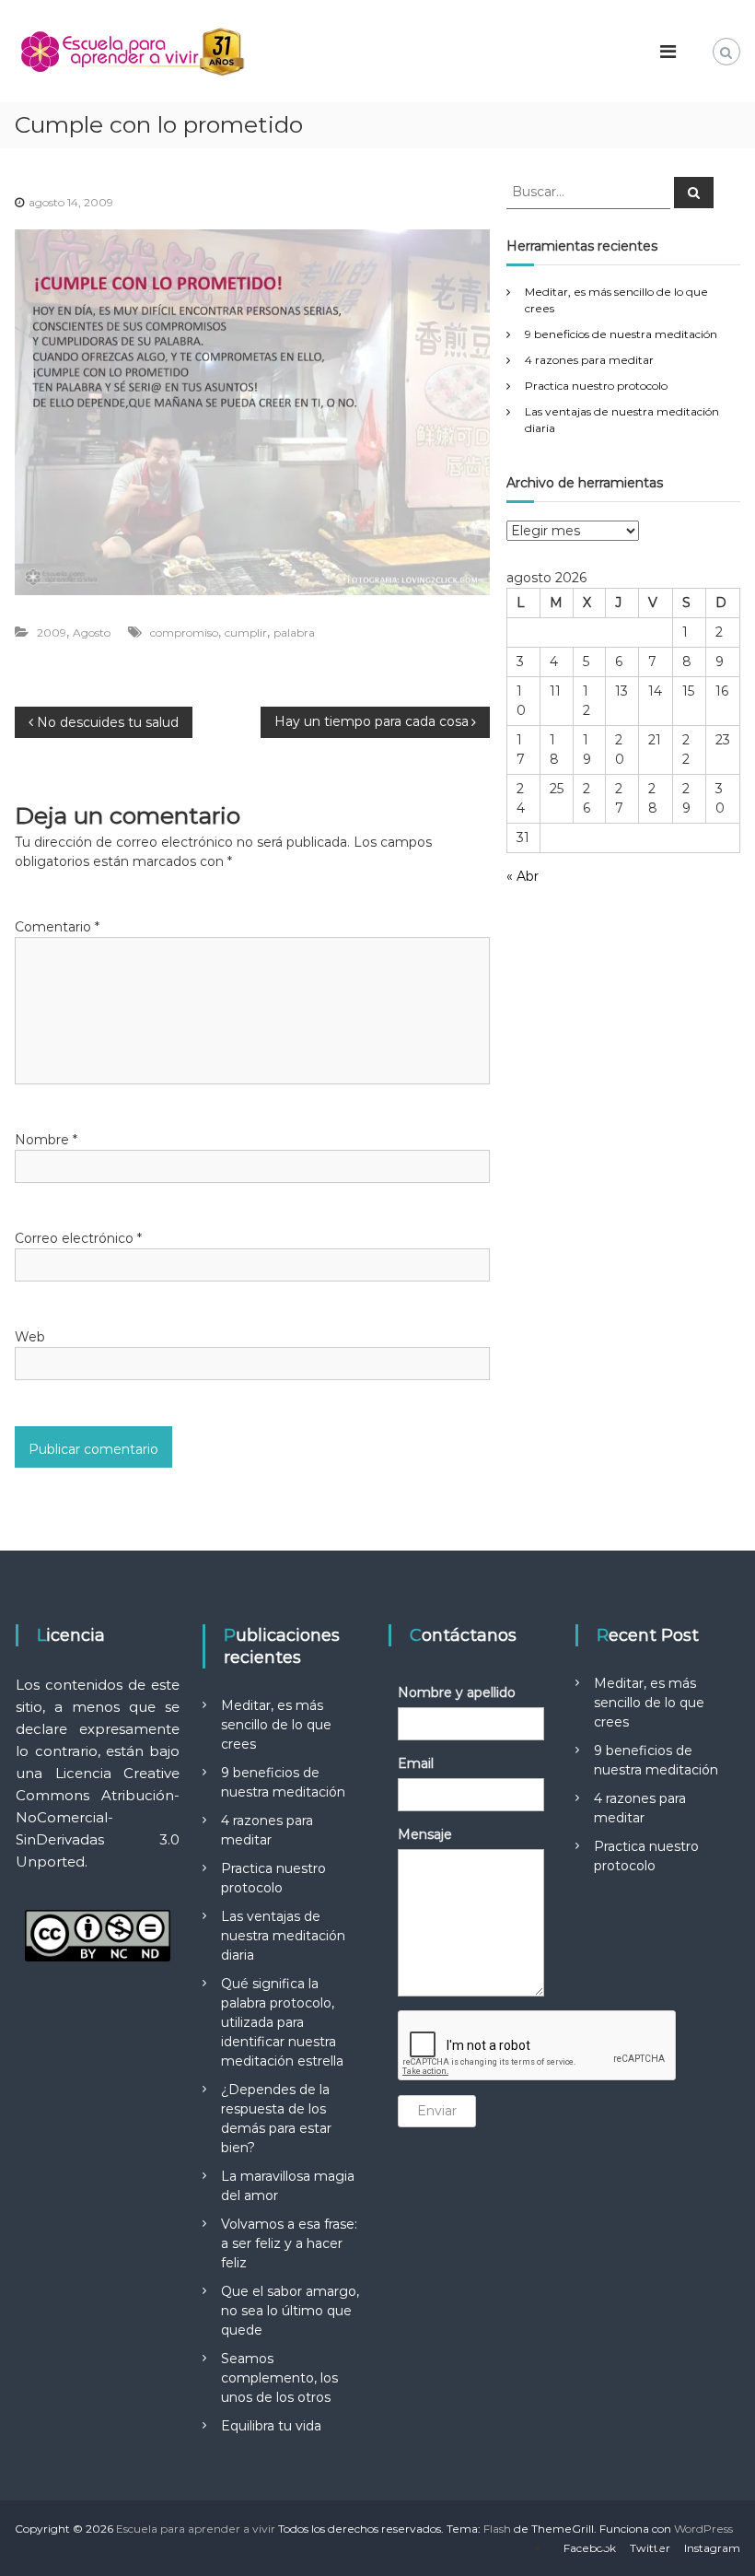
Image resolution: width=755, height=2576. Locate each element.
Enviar (437, 2111)
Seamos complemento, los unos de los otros (279, 2378)
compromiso (184, 632)
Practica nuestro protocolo (596, 386)
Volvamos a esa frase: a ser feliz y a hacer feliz (289, 2243)
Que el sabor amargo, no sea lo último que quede (290, 2311)
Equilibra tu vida (271, 2426)
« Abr (523, 876)
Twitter (650, 2548)
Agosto (92, 632)
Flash (497, 2529)
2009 (52, 632)
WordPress (703, 2529)
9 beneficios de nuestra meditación (621, 334)
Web (30, 1337)
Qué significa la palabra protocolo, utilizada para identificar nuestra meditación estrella (282, 2022)
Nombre (46, 1140)
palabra (294, 632)
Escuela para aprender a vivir (196, 2529)
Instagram (712, 2548)
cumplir (246, 632)
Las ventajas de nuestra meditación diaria (283, 1936)
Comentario (57, 927)
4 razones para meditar (589, 360)
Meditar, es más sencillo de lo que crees (276, 1725)
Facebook (590, 2548)
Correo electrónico (78, 1238)
